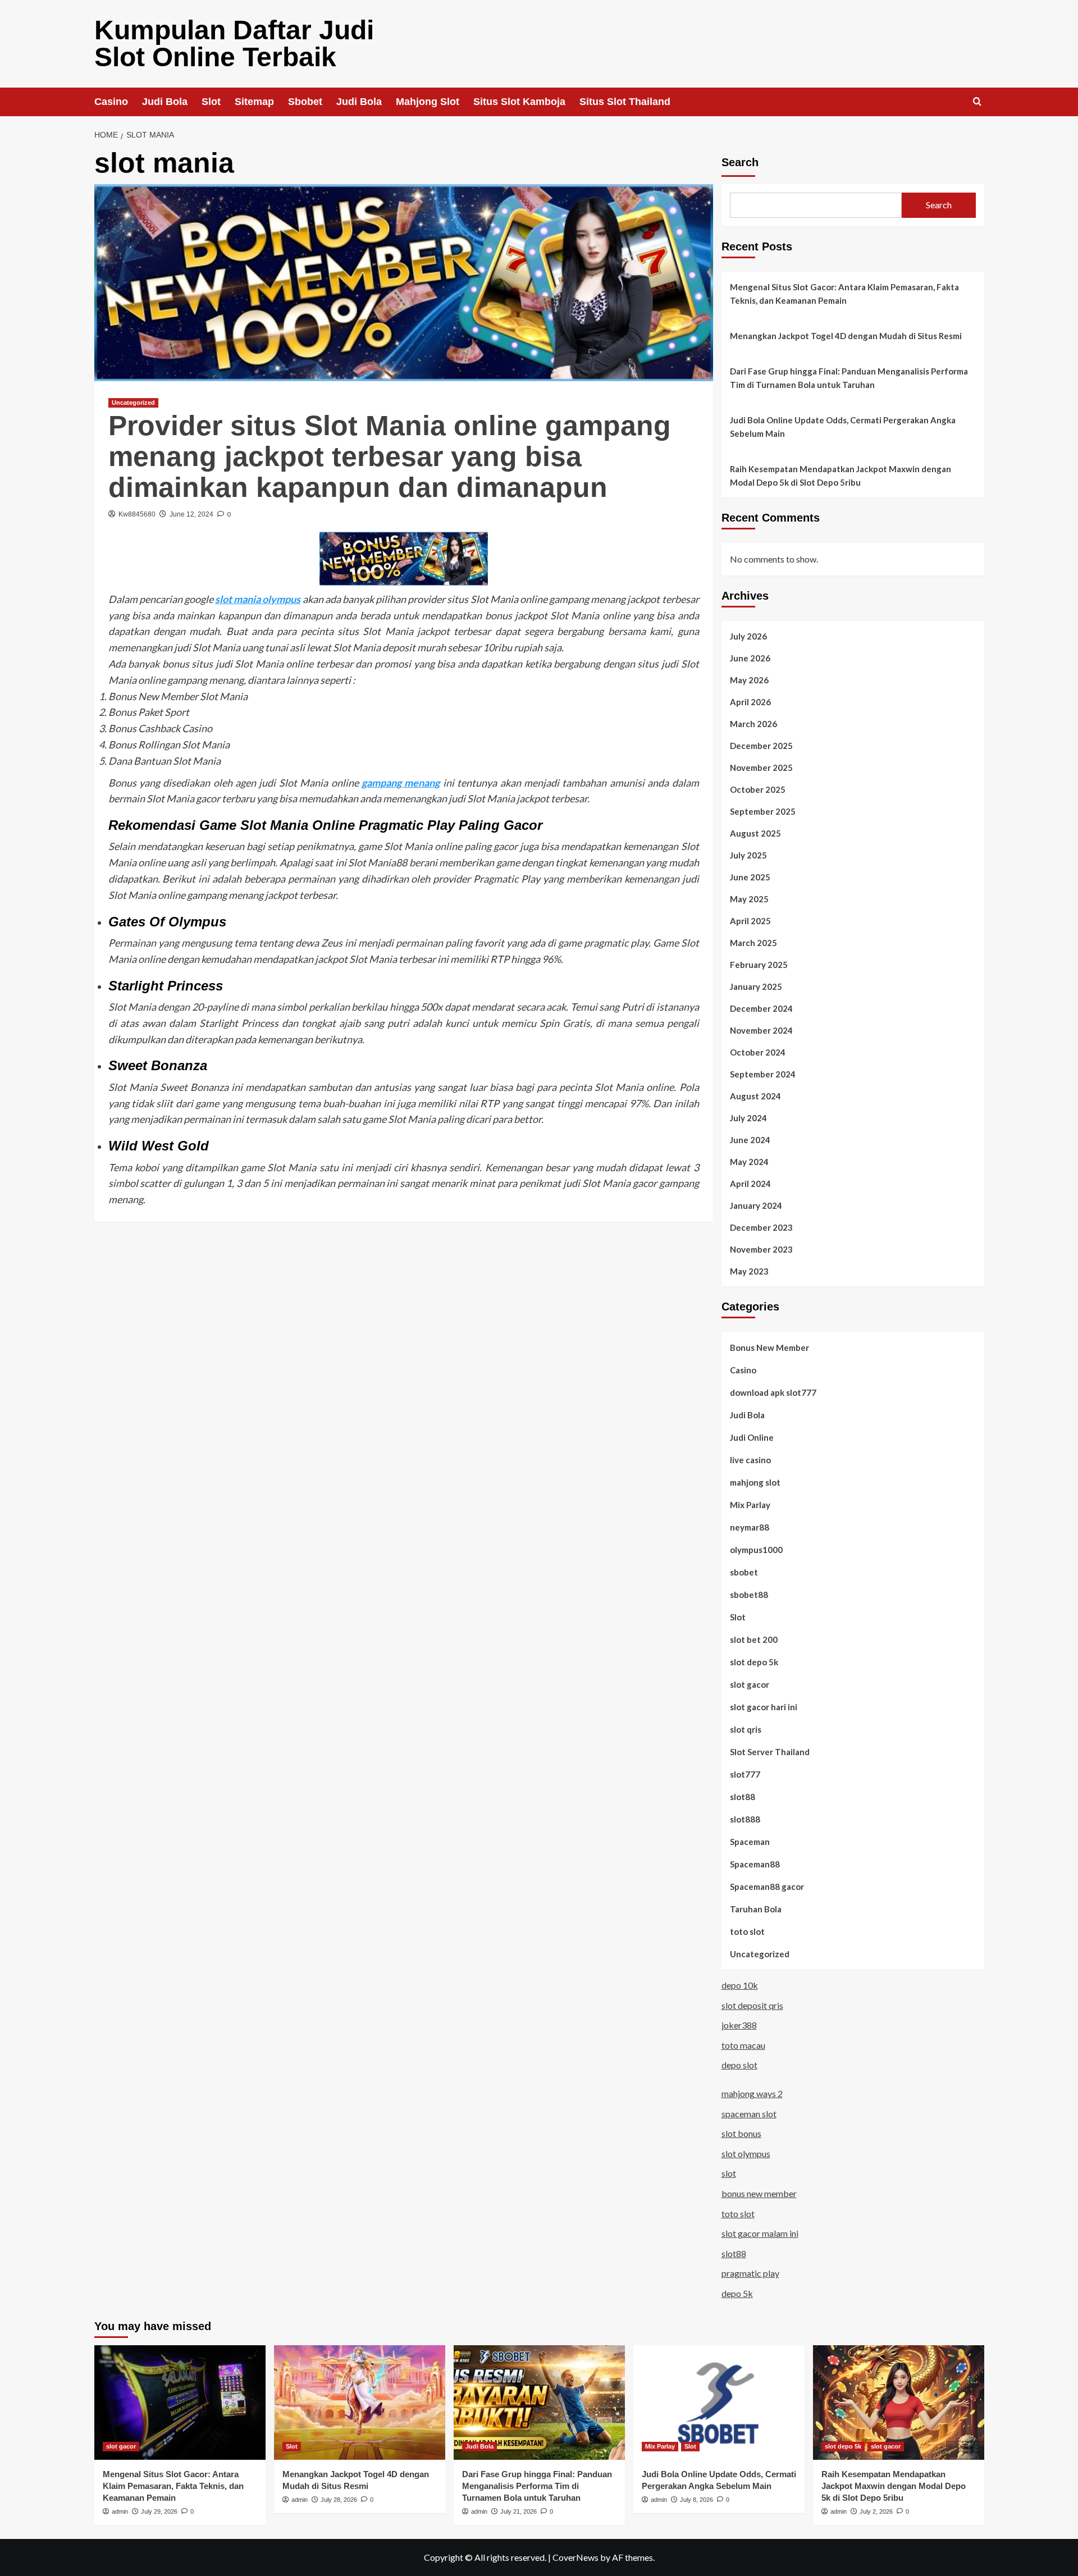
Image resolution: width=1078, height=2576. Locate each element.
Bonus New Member (769, 1348)
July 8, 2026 (696, 2500)
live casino (750, 1460)
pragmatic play (750, 2273)
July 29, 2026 (159, 2511)
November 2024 (761, 1030)
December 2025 (761, 746)
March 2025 (753, 943)
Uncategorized (133, 403)
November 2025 (761, 768)
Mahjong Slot (428, 102)
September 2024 (763, 1074)
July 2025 (748, 855)
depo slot (739, 2065)
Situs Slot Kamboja (519, 102)
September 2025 (763, 811)
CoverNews (575, 2557)
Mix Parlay (750, 1505)
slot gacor (750, 1684)
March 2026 (753, 724)
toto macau (743, 2045)
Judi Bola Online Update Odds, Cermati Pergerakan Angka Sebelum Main (843, 427)
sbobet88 (749, 1595)
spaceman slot (749, 2114)
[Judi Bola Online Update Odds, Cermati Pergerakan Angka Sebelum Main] (719, 2402)
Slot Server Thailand (770, 1752)
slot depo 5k (754, 1662)
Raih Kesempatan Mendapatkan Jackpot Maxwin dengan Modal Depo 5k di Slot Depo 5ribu (841, 476)
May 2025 (749, 899)
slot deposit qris (752, 2005)
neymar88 (750, 1527)
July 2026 (748, 636)
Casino (111, 102)
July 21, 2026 (519, 2511)
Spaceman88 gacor (767, 1887)
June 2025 (750, 877)
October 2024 (758, 1052)
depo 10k (740, 1985)
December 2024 (761, 1008)
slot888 (745, 1819)
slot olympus (746, 2153)
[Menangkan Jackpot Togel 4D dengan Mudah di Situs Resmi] (360, 2402)
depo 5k (737, 2293)
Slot (211, 102)
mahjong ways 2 (752, 2093)
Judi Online (752, 1437)
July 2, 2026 (876, 2511)
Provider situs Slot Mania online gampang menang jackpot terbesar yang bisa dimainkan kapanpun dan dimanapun (390, 456)
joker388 (739, 2025)
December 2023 (761, 1227)
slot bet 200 (754, 1639)
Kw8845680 (137, 514)
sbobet (744, 1572)
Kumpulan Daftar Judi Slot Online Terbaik (234, 44)
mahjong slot (755, 1482)
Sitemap (254, 102)
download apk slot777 (773, 1392)
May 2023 (749, 1271)
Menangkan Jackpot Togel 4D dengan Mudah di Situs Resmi (846, 336)
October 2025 (758, 789)
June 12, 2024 (191, 514)
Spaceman (750, 1842)
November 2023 (761, 1249)
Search (740, 162)
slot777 (745, 1774)
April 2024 (750, 1184)
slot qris (746, 1729)
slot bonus (741, 2133)
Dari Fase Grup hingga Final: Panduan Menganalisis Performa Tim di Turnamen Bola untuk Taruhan (849, 378)
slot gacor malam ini (760, 2233)
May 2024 (749, 1162)
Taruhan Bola (756, 1909)
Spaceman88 (755, 1864)
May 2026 (749, 680)
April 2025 (750, 921)
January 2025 (756, 986)
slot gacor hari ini (764, 1707)
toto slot (747, 1931)
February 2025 (759, 965)
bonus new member (759, 2193)
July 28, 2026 (339, 2500)
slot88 (743, 1797)
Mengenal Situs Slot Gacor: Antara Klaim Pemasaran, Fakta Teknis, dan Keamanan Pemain (844, 294)
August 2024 (755, 1096)
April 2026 (750, 702)
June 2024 (750, 1140)
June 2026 (750, 658)
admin (120, 2511)
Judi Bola (165, 102)
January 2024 (756, 1205)
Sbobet (305, 102)
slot (729, 2173)
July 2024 (748, 1118)
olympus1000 (756, 1550)
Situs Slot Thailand (625, 102)
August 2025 (755, 833)
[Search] (977, 102)
